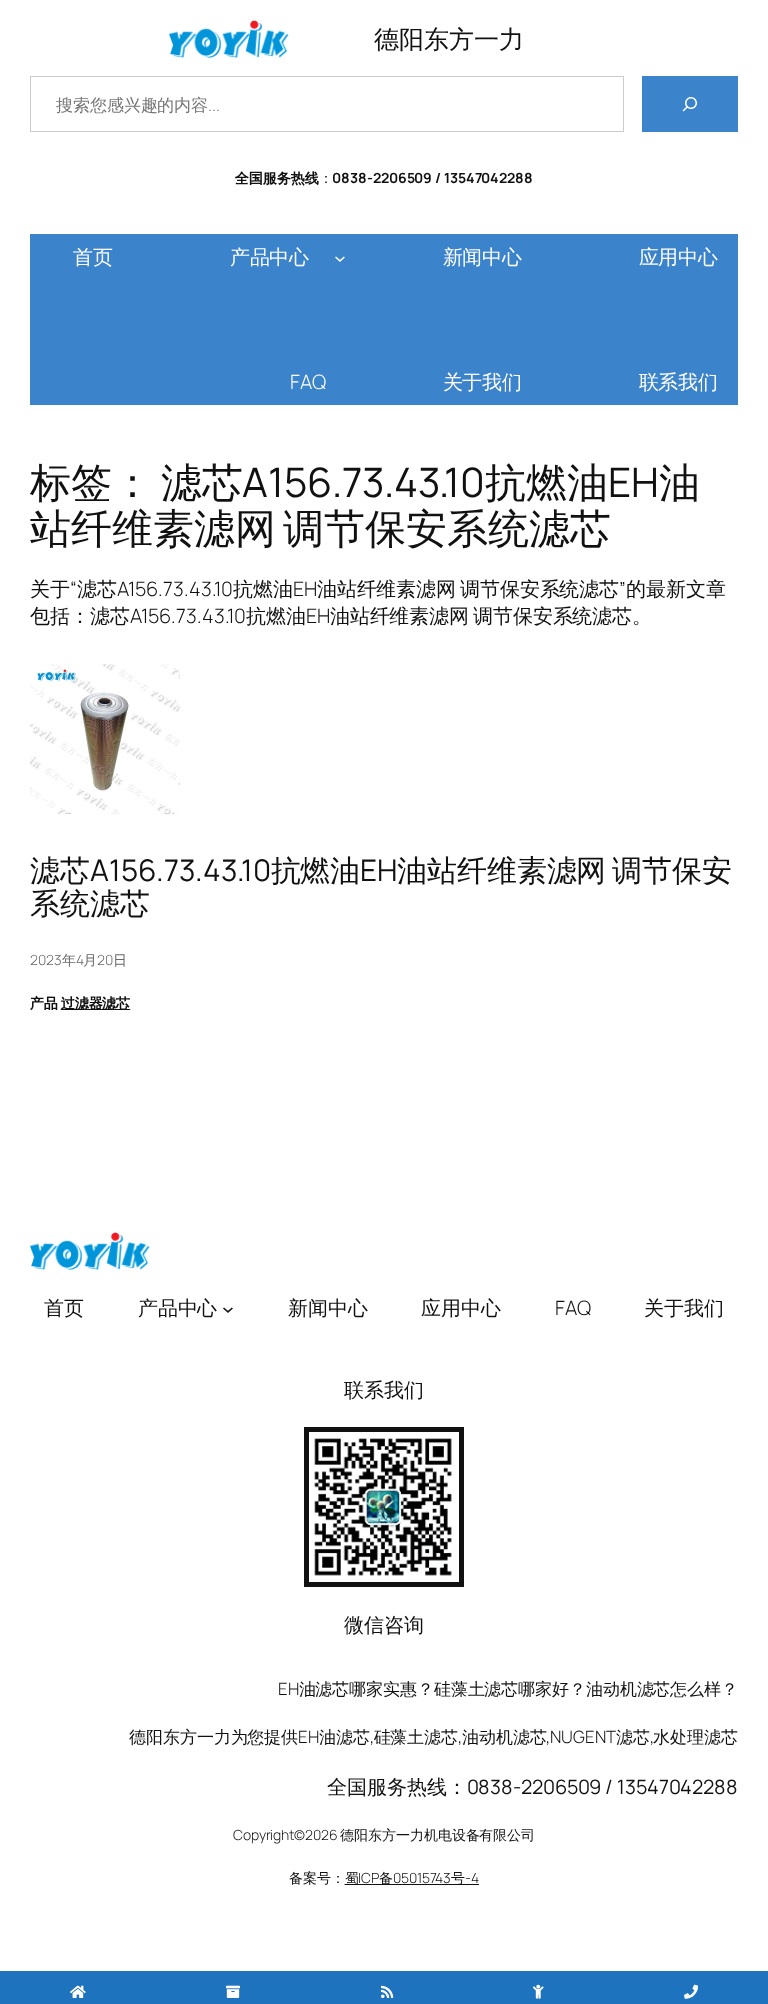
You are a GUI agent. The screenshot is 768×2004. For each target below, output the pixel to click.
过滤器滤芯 (96, 1002)
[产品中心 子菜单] (340, 257)
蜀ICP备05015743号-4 (412, 1877)
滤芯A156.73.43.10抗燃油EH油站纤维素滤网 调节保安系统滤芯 (381, 886)
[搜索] (690, 104)
